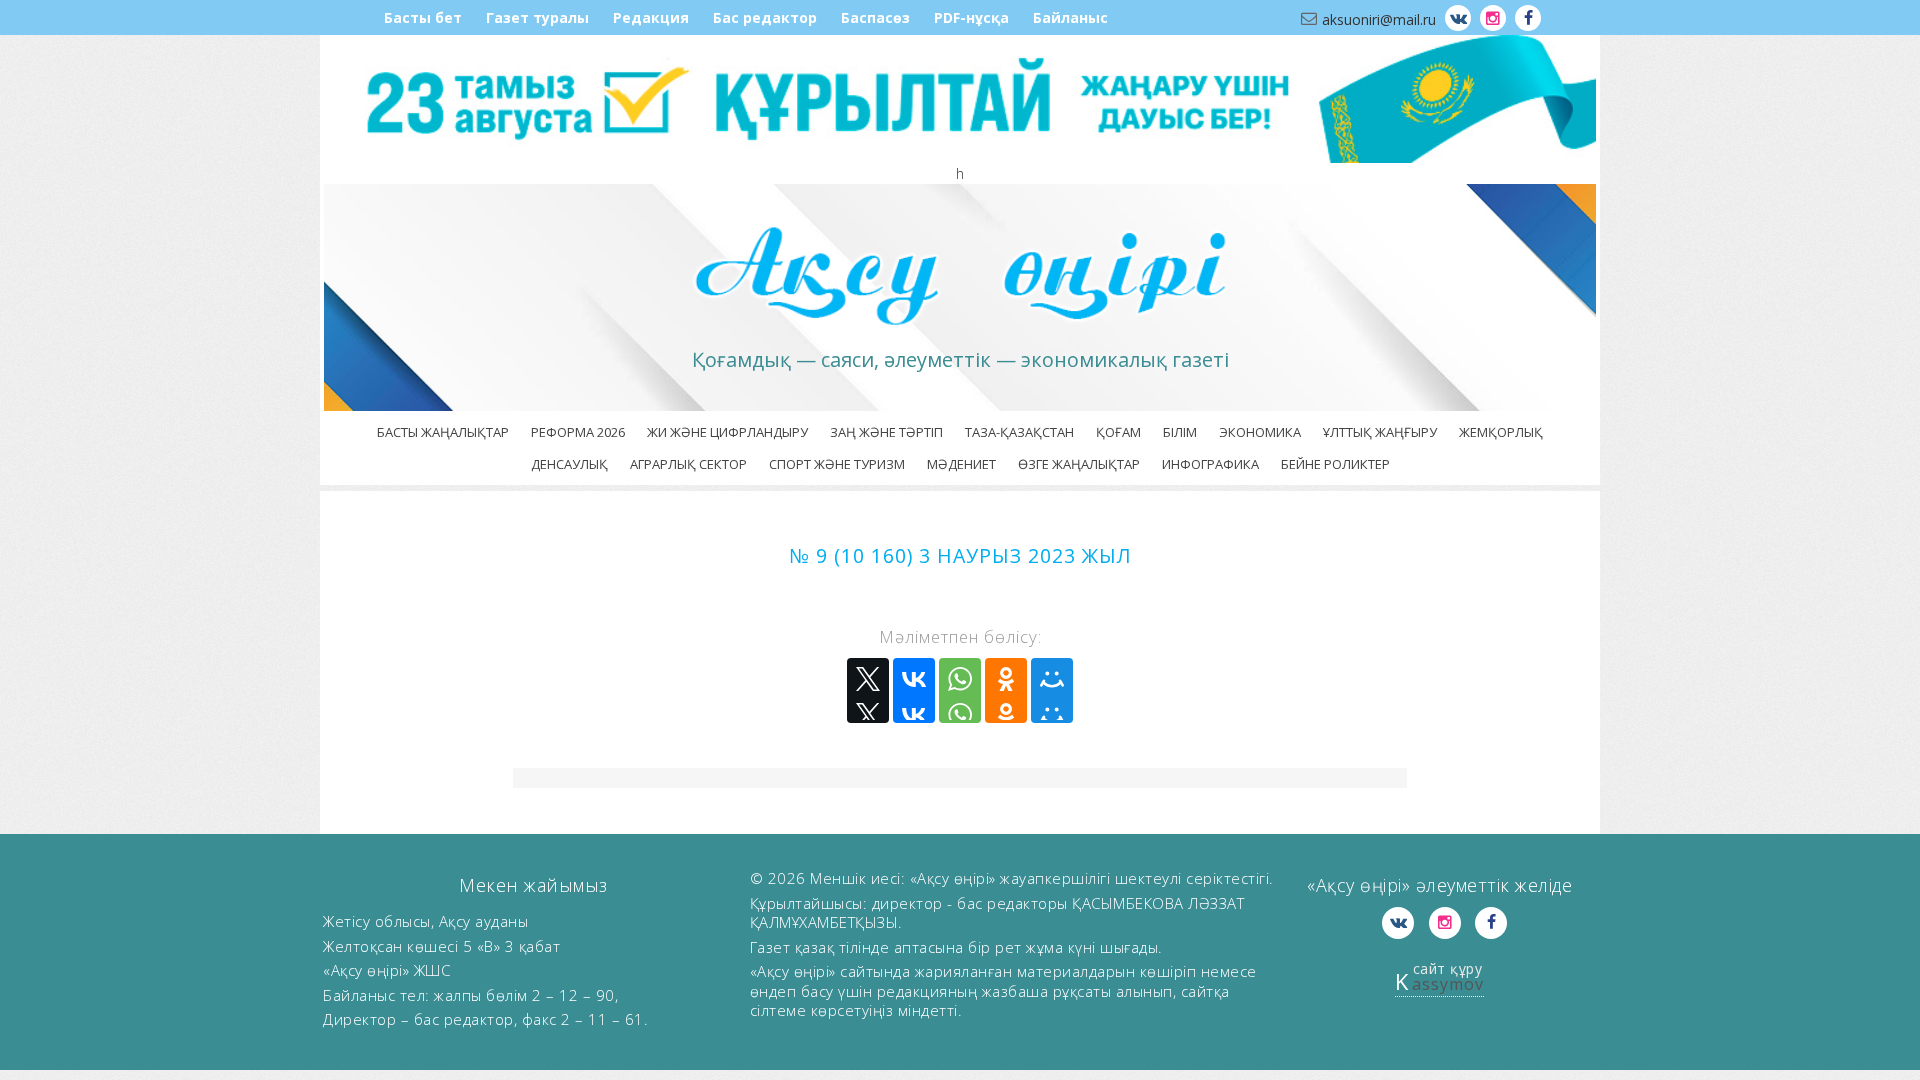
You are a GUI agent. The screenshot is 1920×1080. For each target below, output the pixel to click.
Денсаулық (569, 464)
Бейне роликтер (1335, 464)
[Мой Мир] (1052, 690)
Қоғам (1118, 432)
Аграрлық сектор (688, 464)
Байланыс (1070, 17)
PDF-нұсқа (971, 17)
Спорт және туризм (837, 464)
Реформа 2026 (578, 432)
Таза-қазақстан (1019, 432)
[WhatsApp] (960, 690)
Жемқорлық (1501, 432)
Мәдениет (961, 464)
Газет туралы (537, 17)
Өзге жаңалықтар (1079, 464)
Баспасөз (875, 17)
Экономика (1260, 432)
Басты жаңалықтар (443, 432)
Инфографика (1210, 464)
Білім (1180, 432)
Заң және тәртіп (886, 432)
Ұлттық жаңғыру (1380, 432)
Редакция (651, 17)
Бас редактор (765, 17)
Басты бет (423, 17)
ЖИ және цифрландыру (727, 432)
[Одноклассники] (1006, 690)
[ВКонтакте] (914, 690)
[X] (868, 690)
